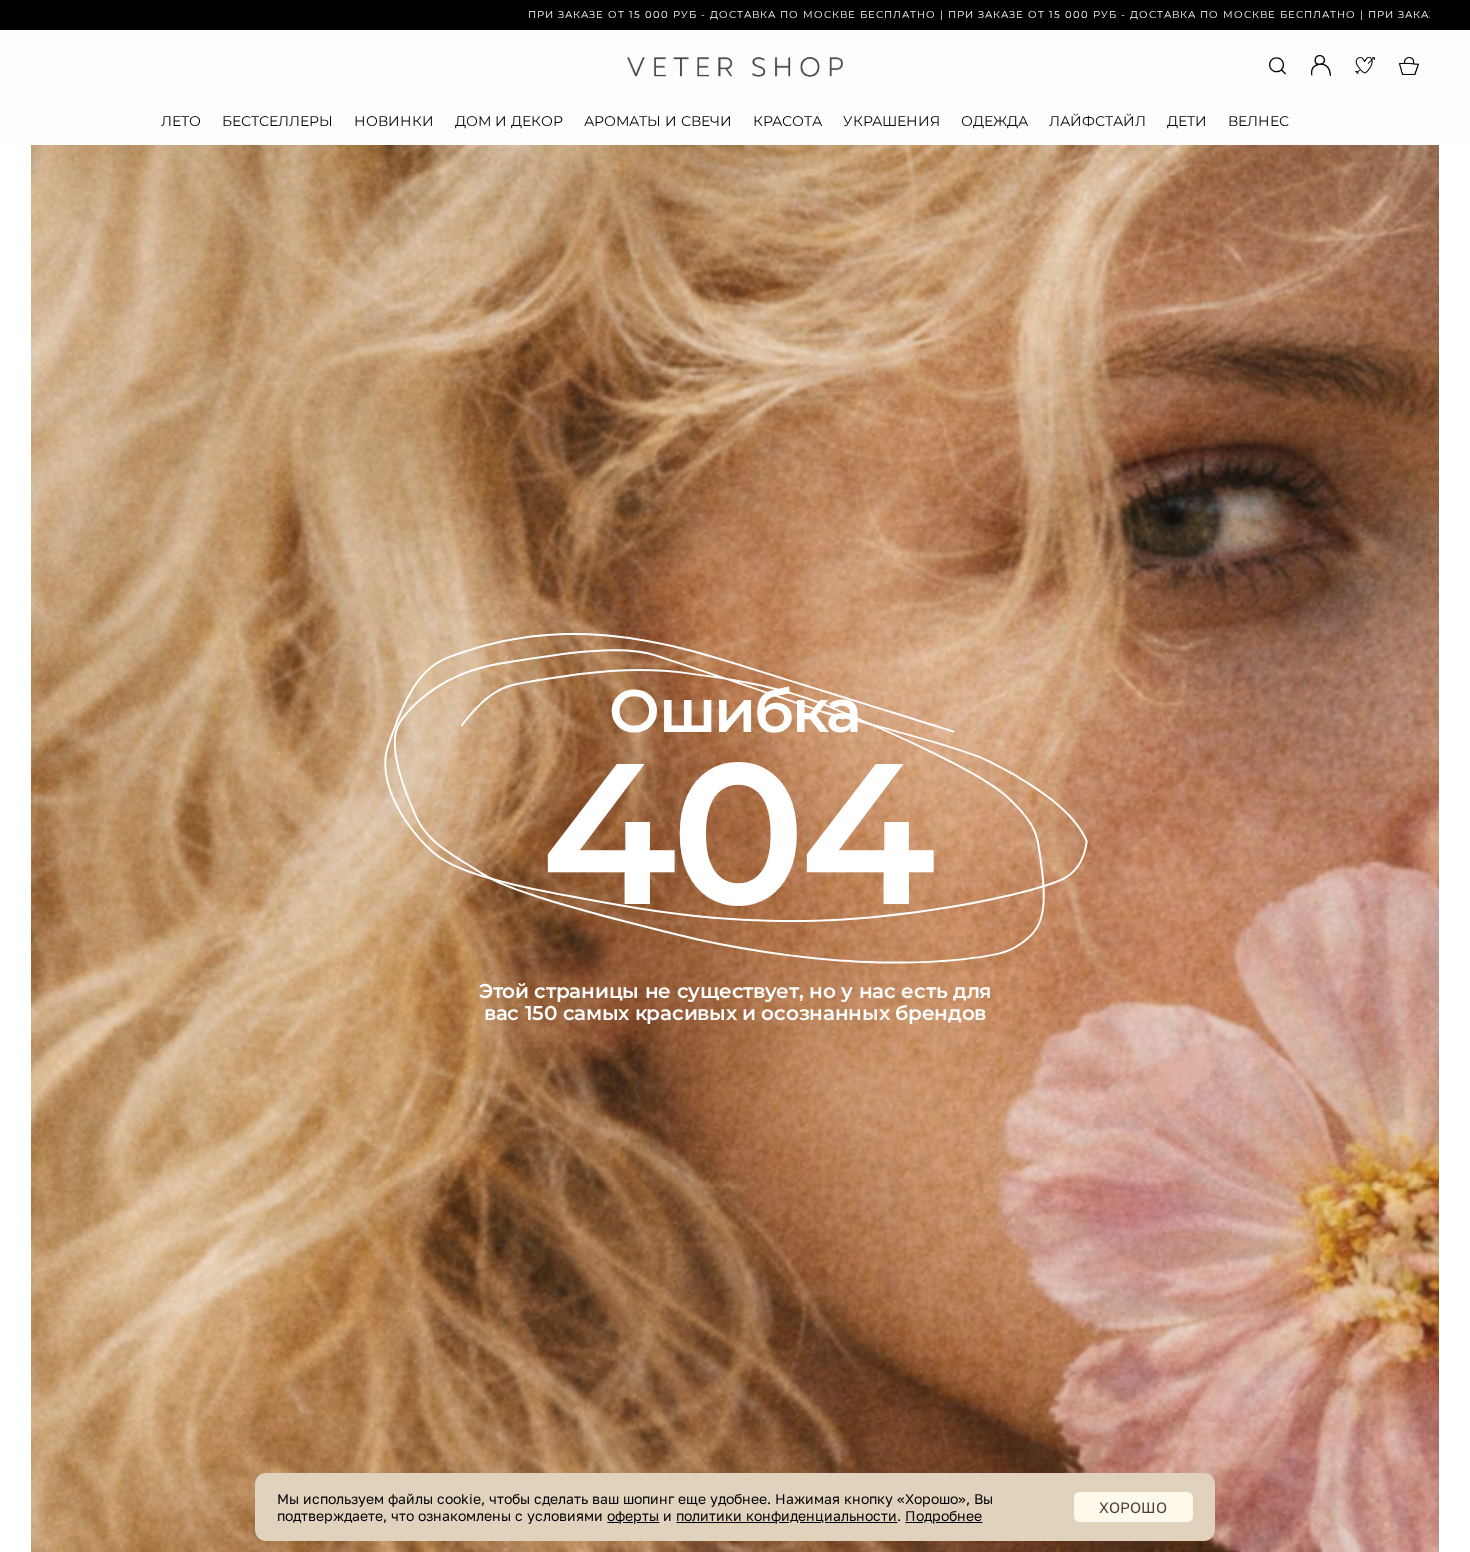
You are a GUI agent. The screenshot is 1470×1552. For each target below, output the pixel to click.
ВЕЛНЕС (1258, 121)
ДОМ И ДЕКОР (509, 121)
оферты (633, 1515)
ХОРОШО (1133, 1507)
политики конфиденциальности (786, 1515)
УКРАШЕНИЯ (891, 121)
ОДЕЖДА (994, 121)
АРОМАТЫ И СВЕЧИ (658, 121)
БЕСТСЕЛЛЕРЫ (277, 121)
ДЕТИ (1187, 121)
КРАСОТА (787, 121)
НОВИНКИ (394, 121)
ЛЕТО (181, 121)
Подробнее (943, 1515)
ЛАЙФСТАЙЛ (1097, 121)
